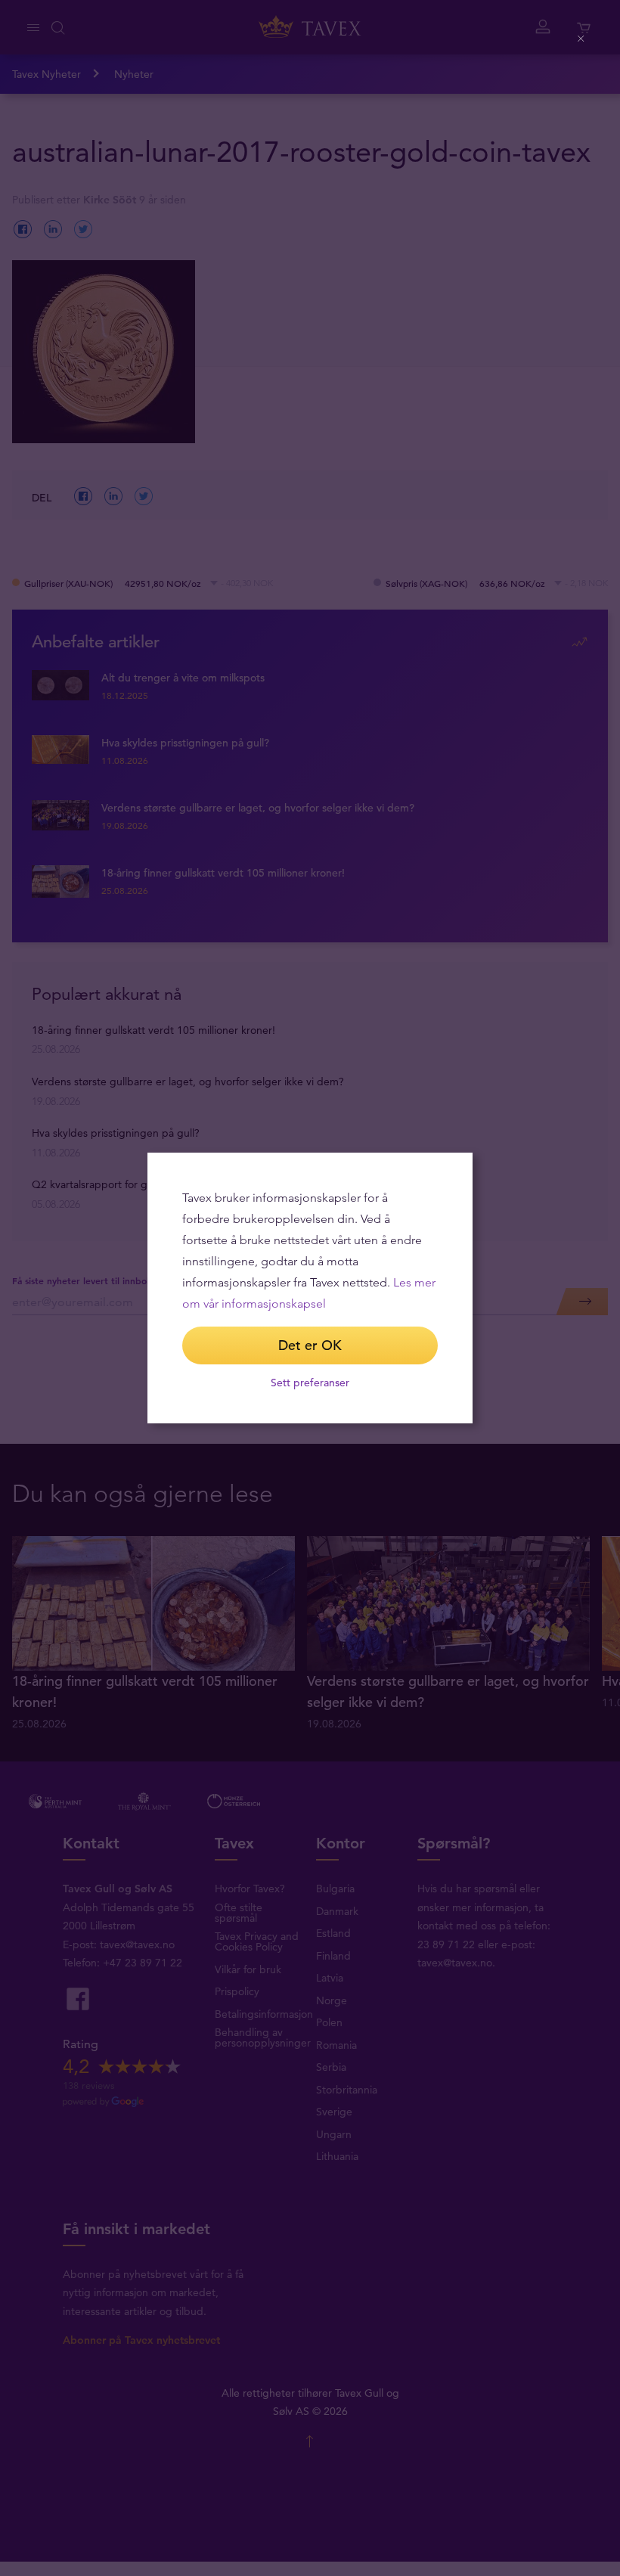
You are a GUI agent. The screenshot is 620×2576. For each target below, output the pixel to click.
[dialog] (310, 1288)
